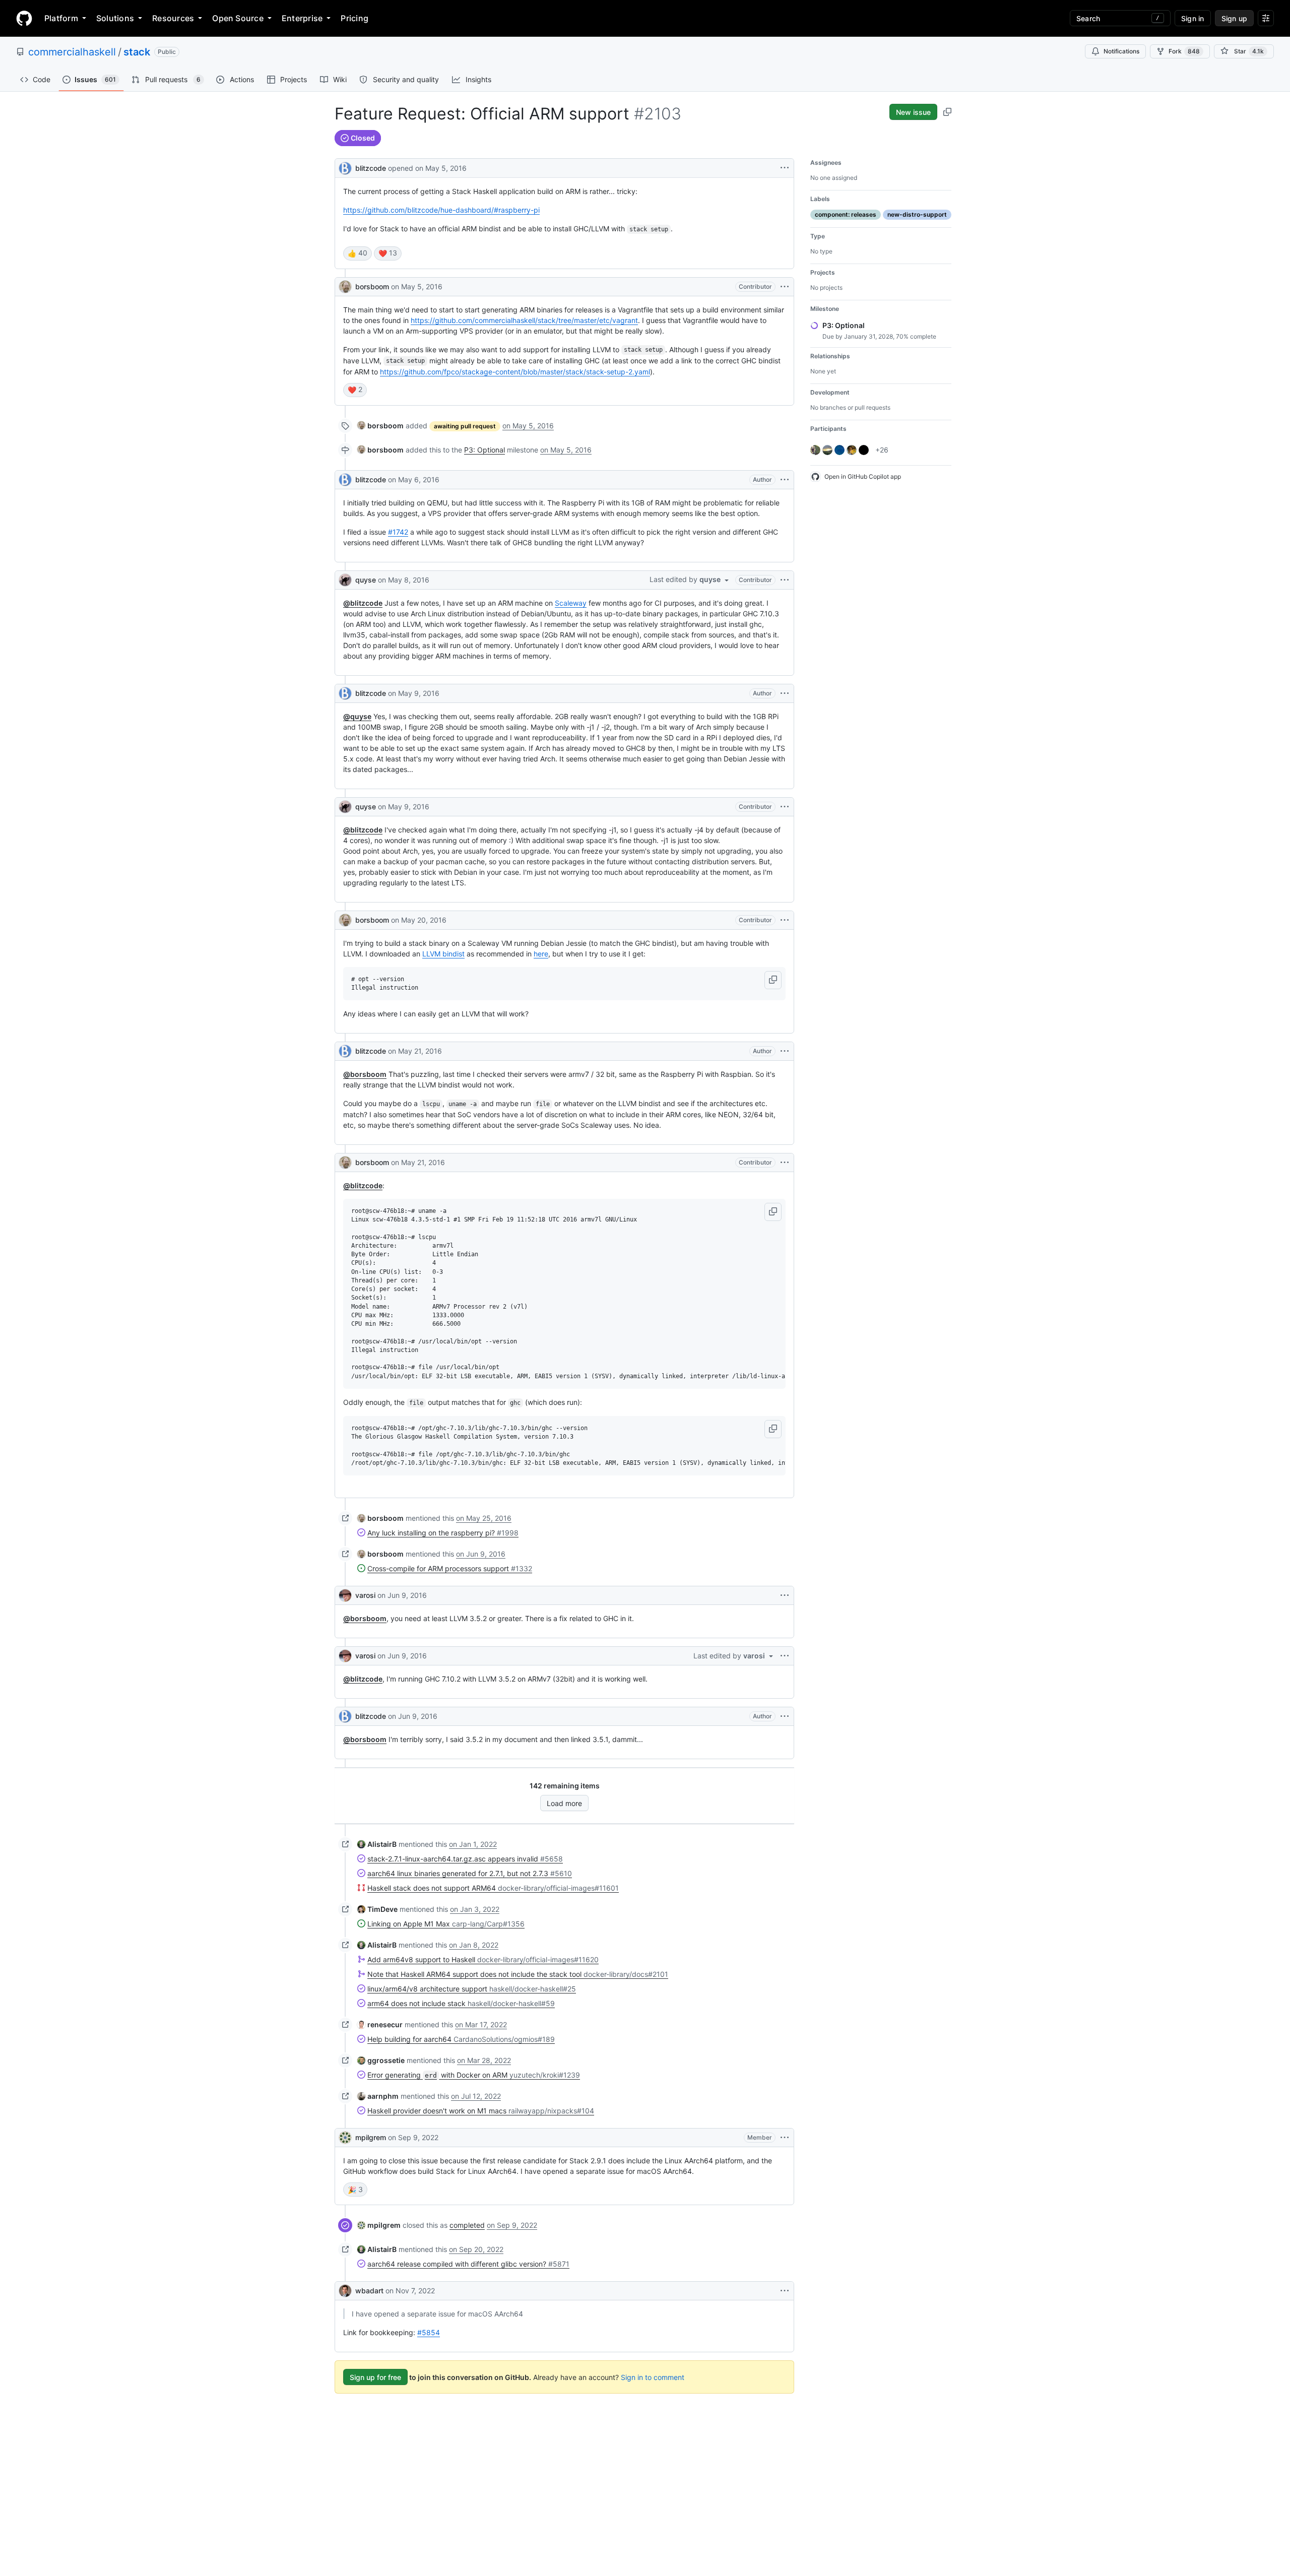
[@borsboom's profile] (345, 287)
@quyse (357, 716)
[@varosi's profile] (345, 1595)
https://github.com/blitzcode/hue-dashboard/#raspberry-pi (441, 210)
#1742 (398, 532)
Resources (173, 18)
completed (467, 2225)
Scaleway (571, 603)
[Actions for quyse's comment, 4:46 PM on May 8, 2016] (785, 580)
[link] (380, 426)
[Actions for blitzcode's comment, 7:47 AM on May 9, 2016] (785, 693)
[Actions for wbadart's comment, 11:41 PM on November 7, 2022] (785, 2291)
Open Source (238, 18)
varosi (365, 1595)
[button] (773, 980)
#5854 (429, 2332)
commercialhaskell (72, 52)
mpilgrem (371, 2137)
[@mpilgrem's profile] (345, 2138)
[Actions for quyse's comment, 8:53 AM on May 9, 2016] (785, 807)
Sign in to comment (653, 2377)
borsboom (372, 286)
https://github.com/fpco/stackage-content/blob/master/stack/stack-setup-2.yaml (515, 372)
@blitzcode (363, 603)
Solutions (115, 18)
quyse (366, 580)
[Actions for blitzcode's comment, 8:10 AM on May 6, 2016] (785, 480)
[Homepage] (24, 18)
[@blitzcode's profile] (345, 167)
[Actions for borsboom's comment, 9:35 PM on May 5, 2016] (785, 287)
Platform (61, 18)
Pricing (354, 18)
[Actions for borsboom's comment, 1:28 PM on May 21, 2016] (785, 1163)
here (541, 954)
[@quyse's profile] (345, 580)
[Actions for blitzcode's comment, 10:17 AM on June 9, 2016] (785, 1716)
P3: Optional (485, 450)
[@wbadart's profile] (345, 2291)
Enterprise (302, 18)
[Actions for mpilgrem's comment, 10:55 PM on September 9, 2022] (785, 2138)
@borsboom (365, 1074)
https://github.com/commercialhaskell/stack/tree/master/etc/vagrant (524, 320)
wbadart (369, 2291)
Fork (1184, 51)
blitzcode (371, 168)
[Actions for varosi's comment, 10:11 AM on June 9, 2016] (785, 1595)
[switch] (358, 253)
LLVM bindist (443, 954)
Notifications (1121, 51)
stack (137, 52)
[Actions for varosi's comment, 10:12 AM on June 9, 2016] (785, 1656)
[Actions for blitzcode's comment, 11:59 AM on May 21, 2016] (785, 1051)
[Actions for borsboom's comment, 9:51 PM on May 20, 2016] (785, 920)
